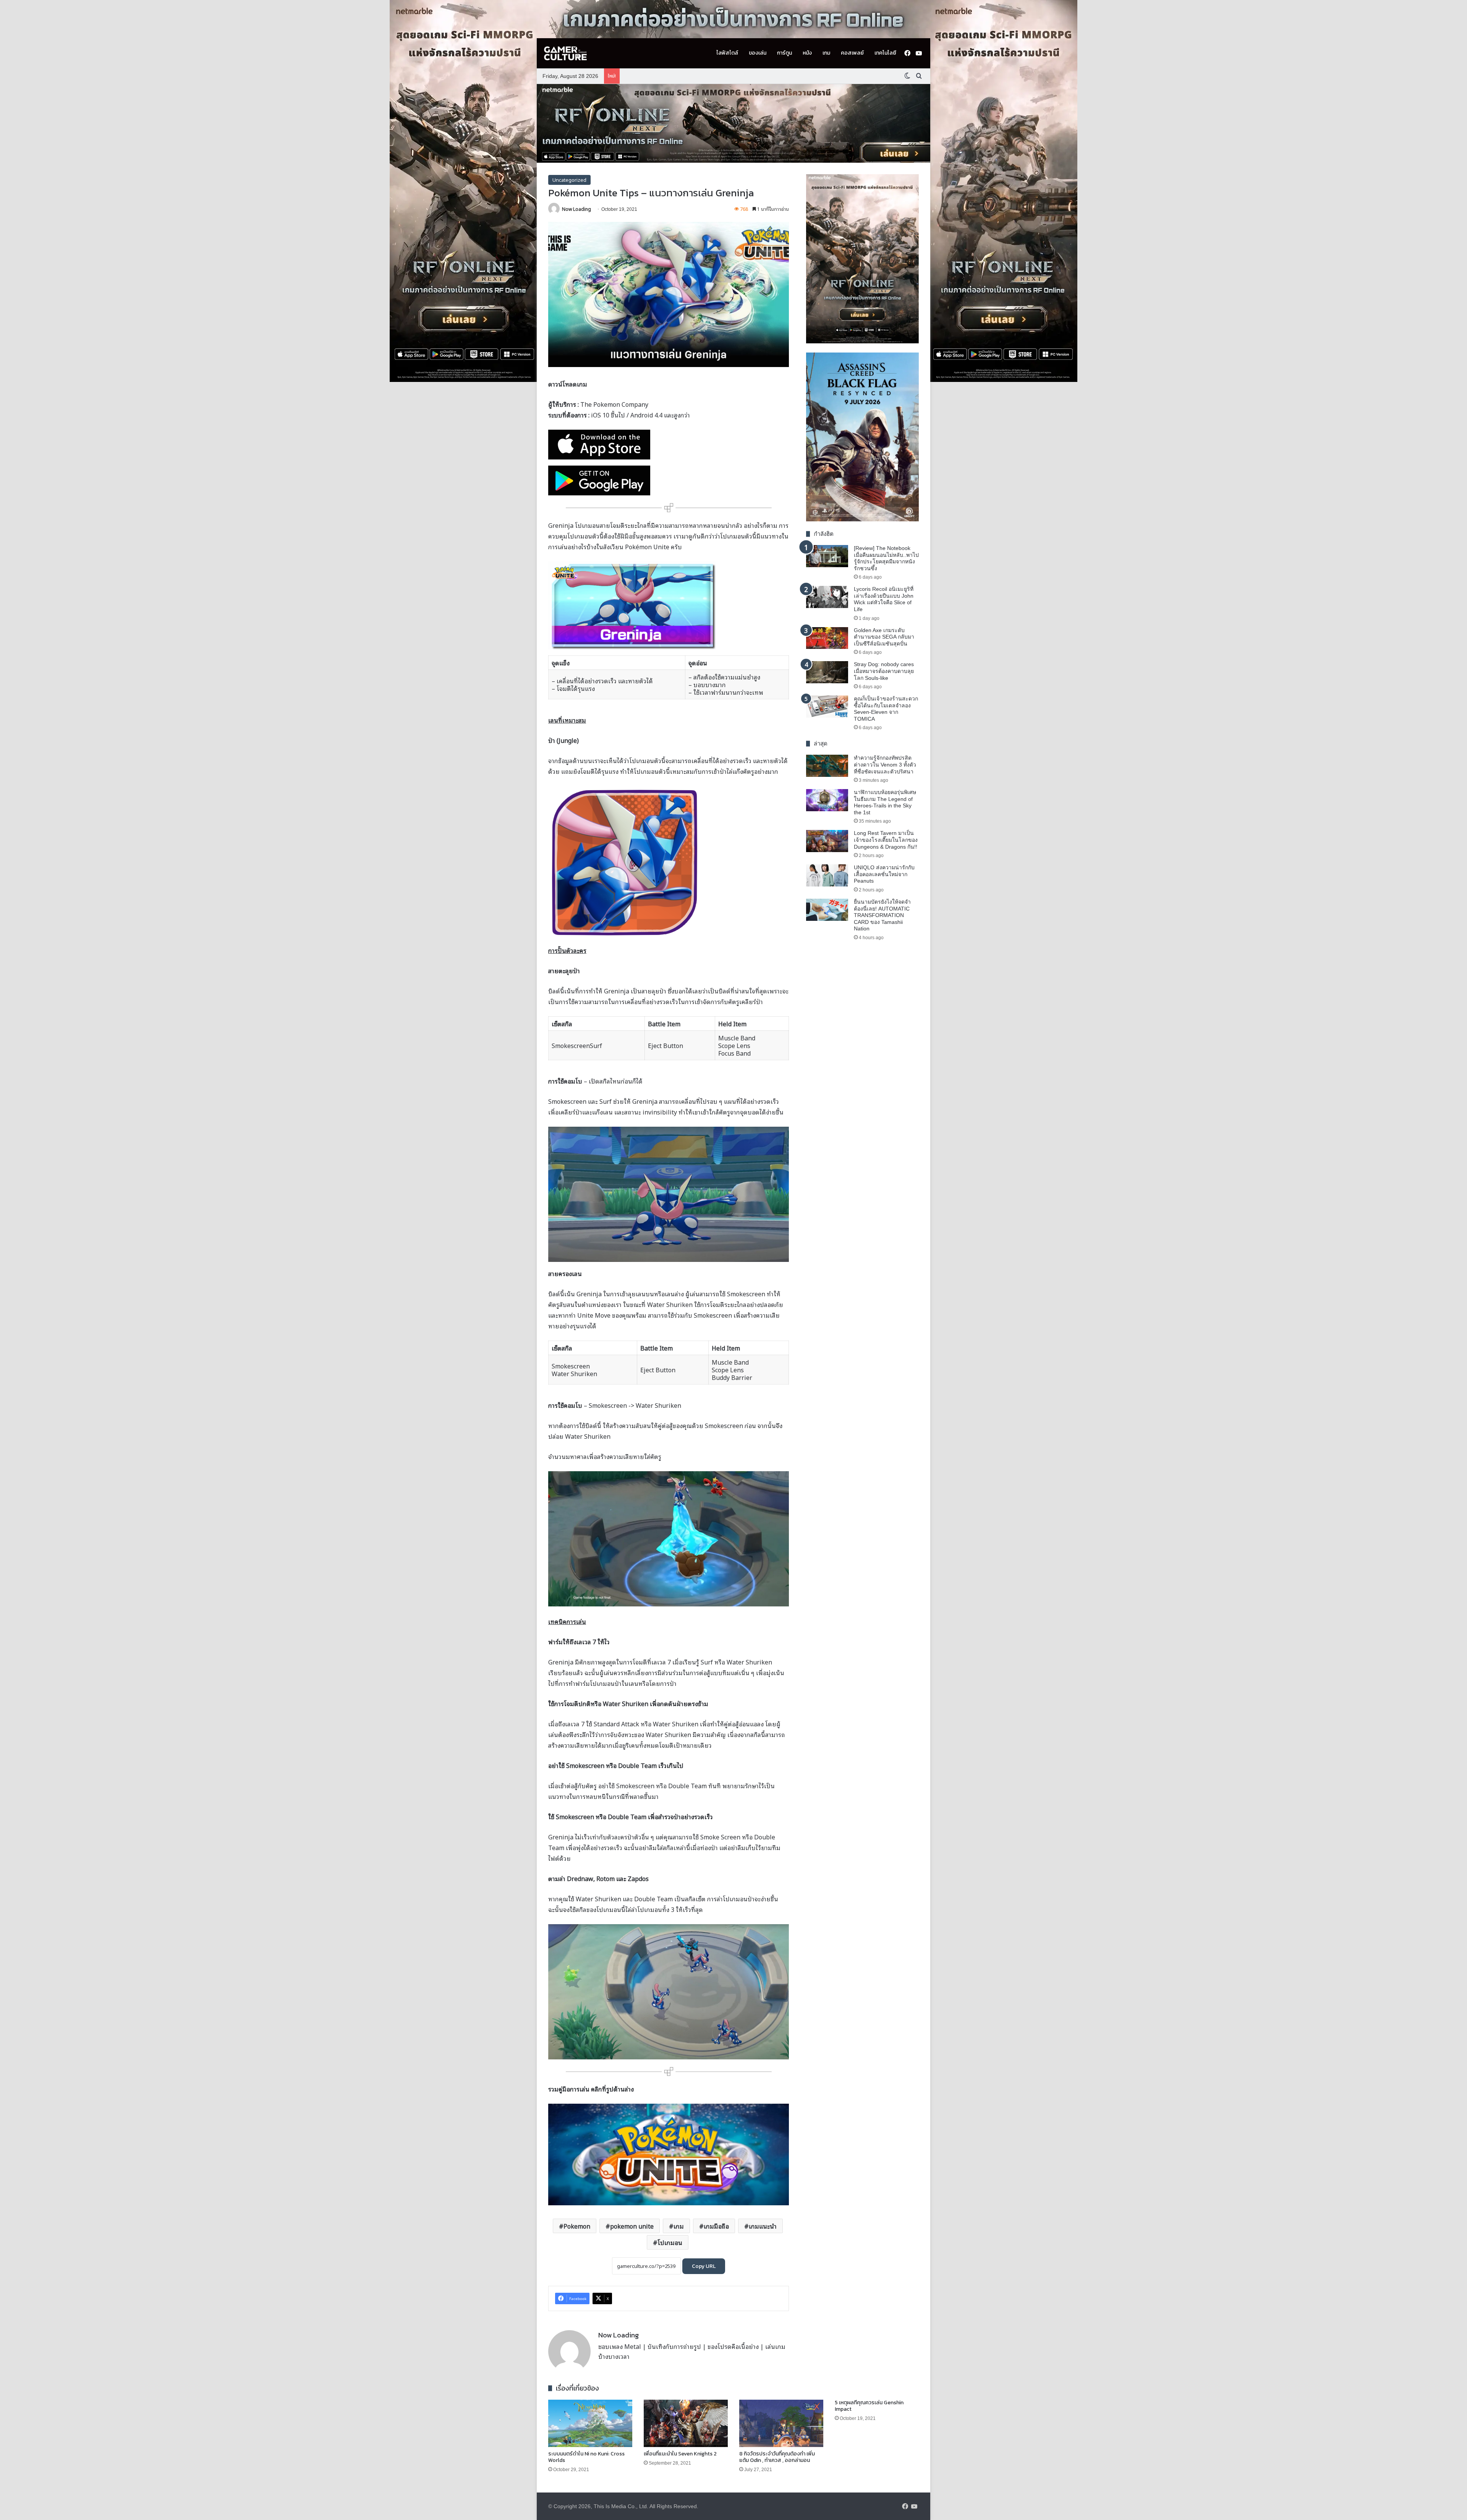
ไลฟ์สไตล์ (727, 53)
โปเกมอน (670, 2242)
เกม (826, 53)
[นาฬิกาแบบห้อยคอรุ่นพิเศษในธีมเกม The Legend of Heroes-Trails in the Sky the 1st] (827, 800)
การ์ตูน (785, 53)
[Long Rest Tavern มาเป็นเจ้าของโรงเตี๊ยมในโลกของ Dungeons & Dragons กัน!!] (827, 841)
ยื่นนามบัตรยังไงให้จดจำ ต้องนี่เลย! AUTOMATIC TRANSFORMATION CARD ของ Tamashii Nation (882, 915)
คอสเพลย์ (852, 53)
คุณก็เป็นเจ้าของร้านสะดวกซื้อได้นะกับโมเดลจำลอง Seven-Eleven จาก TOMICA (886, 709)
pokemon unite (632, 2226)
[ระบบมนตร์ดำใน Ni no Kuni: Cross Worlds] (590, 2423)
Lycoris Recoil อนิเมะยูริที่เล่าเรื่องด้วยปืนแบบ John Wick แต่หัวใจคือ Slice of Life (884, 599)
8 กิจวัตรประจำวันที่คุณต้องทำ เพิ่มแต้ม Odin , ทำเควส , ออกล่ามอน (777, 2457)
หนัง (807, 53)
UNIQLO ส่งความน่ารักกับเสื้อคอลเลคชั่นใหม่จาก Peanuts (884, 874)
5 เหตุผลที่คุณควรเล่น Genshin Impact (869, 2406)
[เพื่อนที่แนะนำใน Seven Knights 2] (686, 2423)
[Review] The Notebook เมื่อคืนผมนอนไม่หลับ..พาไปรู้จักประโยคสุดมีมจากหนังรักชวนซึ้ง (886, 558)
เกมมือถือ (716, 2226)
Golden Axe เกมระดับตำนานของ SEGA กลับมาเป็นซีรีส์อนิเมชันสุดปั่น (884, 637)
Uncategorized (569, 180)
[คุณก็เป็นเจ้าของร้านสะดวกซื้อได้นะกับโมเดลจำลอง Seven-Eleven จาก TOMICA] (827, 707)
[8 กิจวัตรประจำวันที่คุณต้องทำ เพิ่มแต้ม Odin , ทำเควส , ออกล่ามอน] (781, 2423)
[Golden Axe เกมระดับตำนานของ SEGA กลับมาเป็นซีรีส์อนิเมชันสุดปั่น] (827, 638)
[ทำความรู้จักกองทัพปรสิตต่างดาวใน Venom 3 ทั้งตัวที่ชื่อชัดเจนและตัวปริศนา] (827, 766)
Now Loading (576, 209)
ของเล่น (758, 53)
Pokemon (577, 2226)
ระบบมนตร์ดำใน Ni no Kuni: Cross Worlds (586, 2457)
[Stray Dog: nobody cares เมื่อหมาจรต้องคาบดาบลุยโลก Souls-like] (827, 672)
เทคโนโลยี (885, 53)
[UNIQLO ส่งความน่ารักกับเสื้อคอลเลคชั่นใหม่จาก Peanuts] (827, 875)
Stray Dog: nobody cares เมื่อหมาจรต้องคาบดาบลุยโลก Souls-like (884, 671)
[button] (733, 123)
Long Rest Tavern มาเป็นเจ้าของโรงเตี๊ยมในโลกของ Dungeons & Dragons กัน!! (886, 840)
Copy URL (704, 2266)
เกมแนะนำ (763, 2226)
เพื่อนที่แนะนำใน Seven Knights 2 (680, 2454)
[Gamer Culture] (565, 53)
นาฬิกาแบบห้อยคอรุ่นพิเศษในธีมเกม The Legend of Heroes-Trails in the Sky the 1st (885, 802)
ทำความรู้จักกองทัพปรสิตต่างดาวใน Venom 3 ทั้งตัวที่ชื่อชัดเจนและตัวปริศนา (885, 764)
